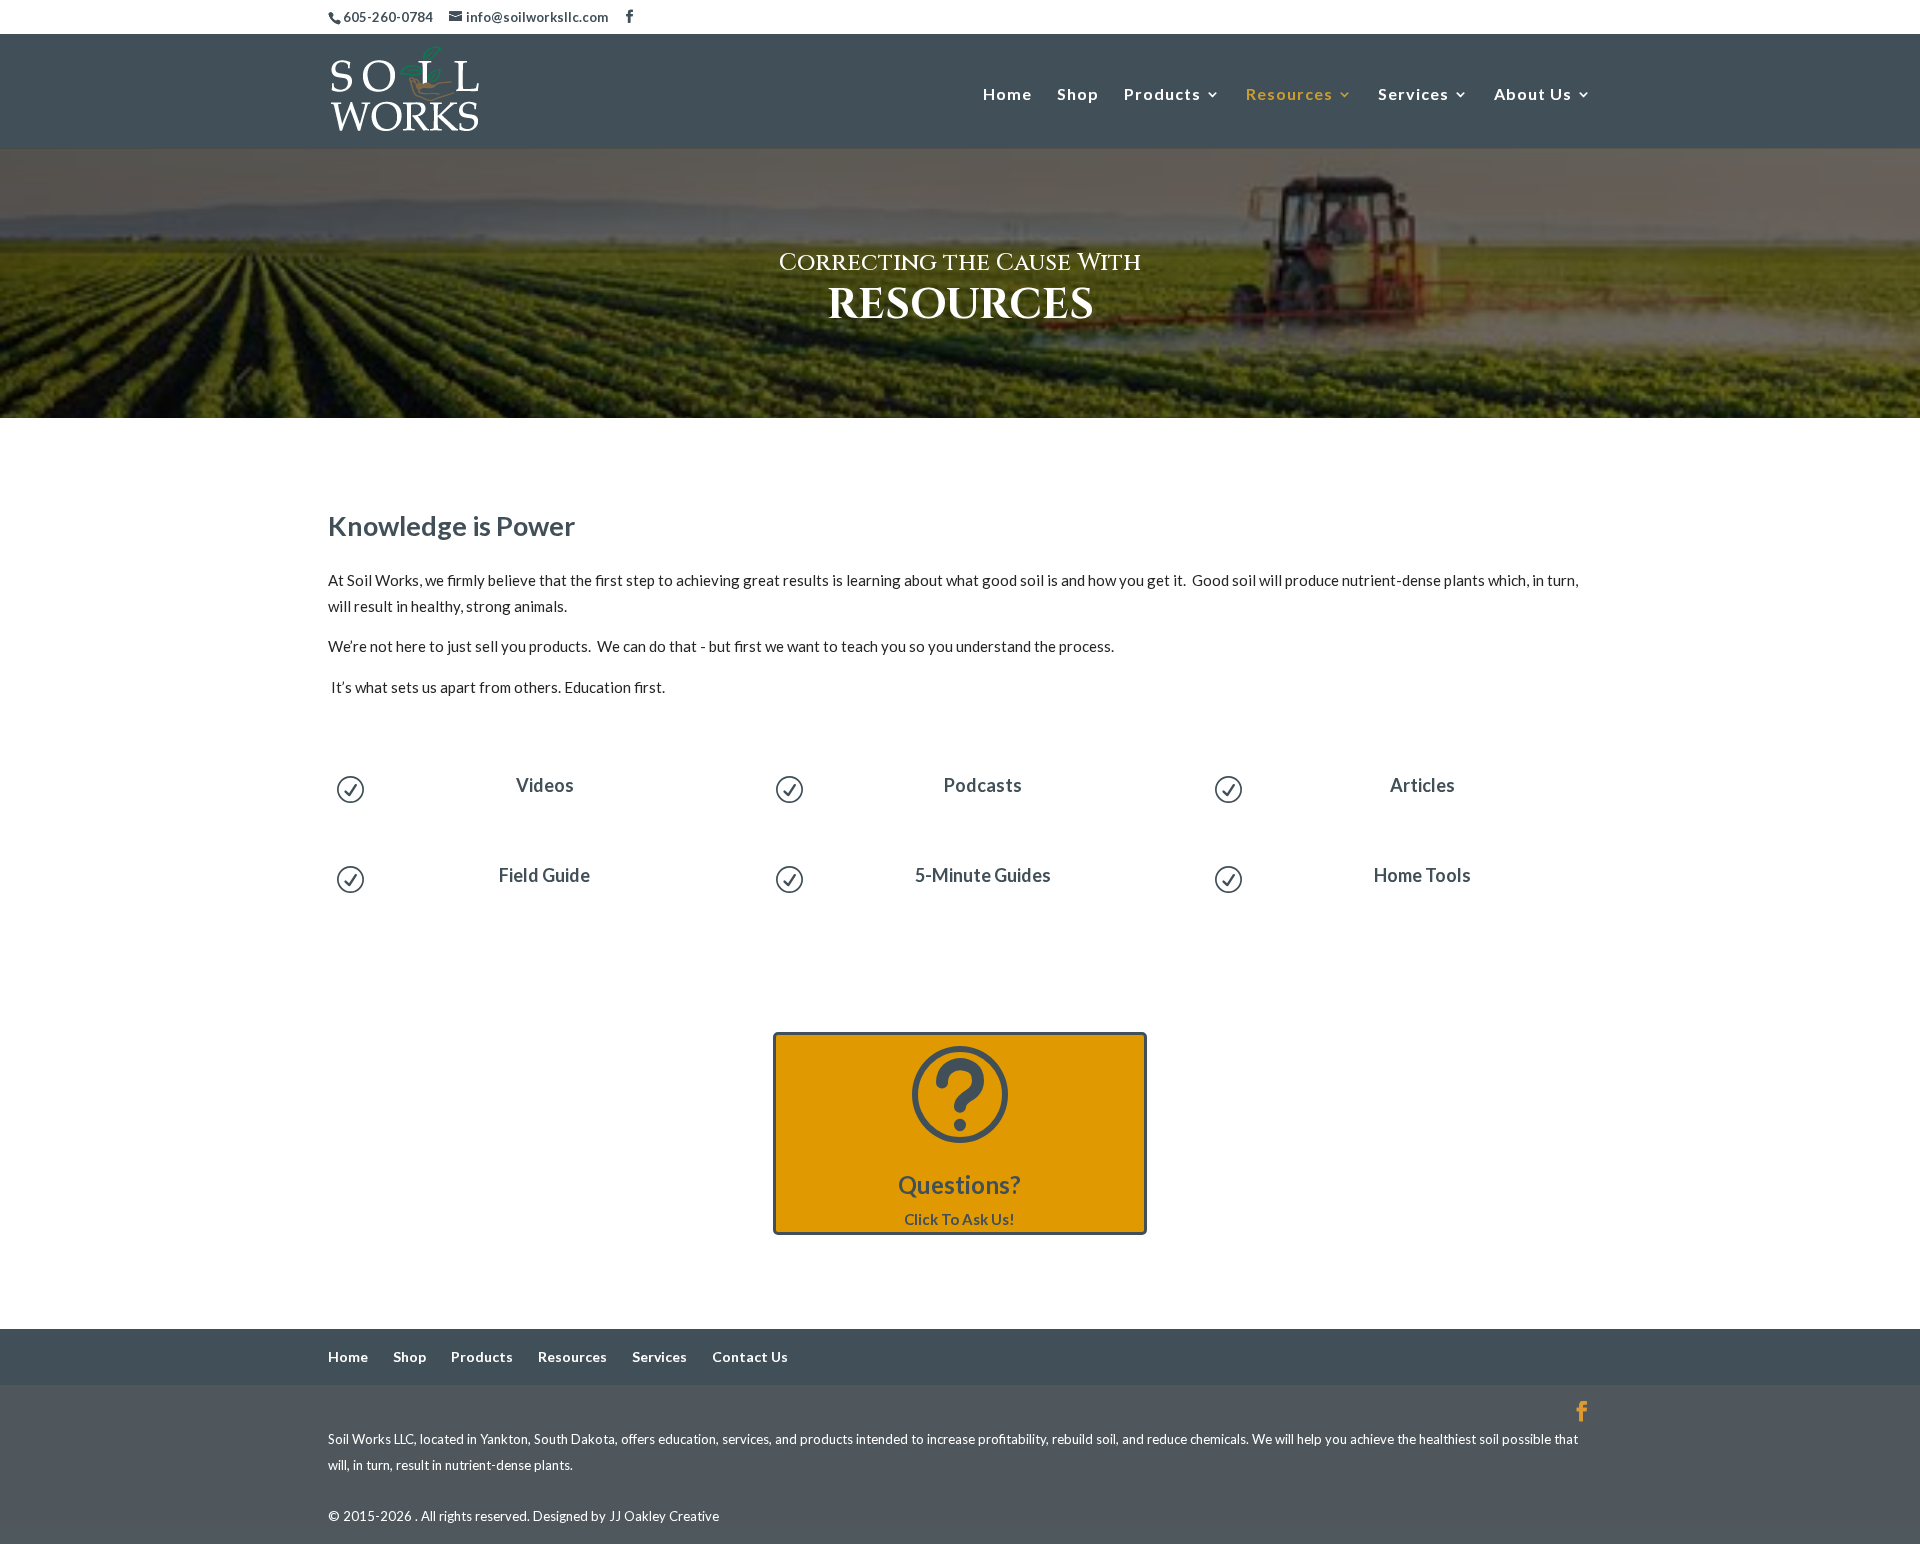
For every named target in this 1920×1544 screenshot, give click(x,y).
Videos (545, 785)
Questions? (959, 1184)
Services (1413, 95)
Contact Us (750, 1356)
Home (1007, 95)
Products (1162, 95)
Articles (1422, 785)
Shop (1078, 95)
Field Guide (544, 875)
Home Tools (1422, 875)
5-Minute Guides (983, 875)
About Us (1533, 95)
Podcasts (983, 785)
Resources (1289, 95)
